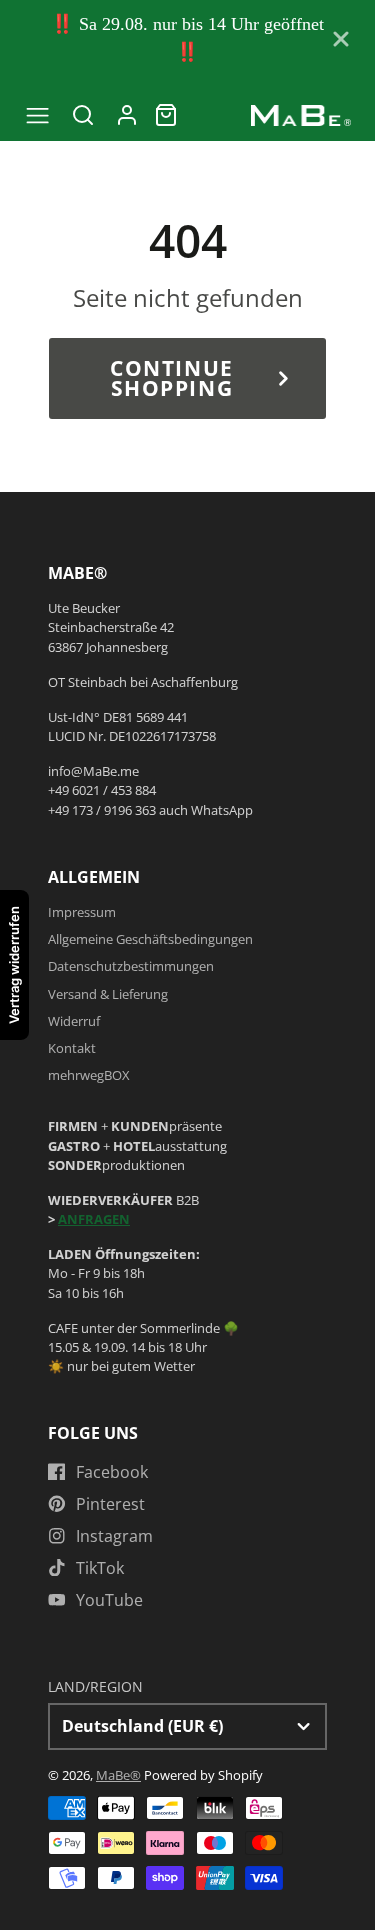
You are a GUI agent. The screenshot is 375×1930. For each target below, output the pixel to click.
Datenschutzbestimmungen (131, 966)
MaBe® (118, 1775)
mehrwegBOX (89, 1075)
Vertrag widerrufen (14, 965)
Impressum (82, 912)
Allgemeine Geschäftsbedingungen (150, 939)
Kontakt (72, 1048)
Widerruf (74, 1021)
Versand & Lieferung (108, 994)
